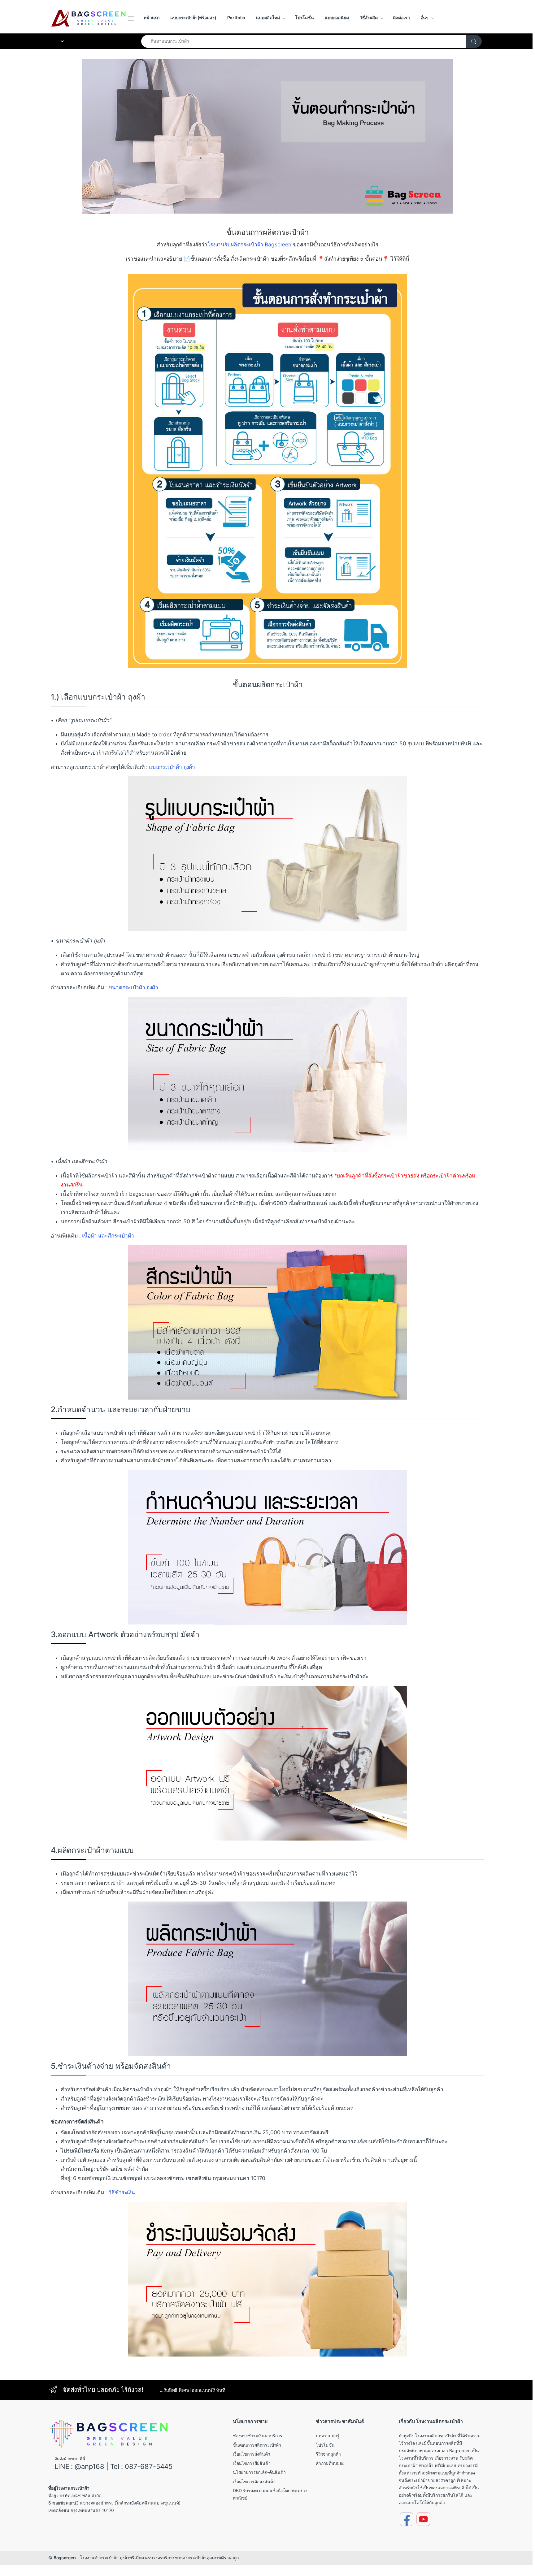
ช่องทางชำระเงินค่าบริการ (258, 2436)
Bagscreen (65, 2558)
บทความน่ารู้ (328, 2436)
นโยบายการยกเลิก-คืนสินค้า (259, 2472)
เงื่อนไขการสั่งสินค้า (252, 2454)
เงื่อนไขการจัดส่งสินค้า (254, 2481)
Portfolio (236, 17)
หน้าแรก (152, 17)
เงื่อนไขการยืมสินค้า (252, 2463)
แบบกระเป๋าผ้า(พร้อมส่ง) (193, 17)
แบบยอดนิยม (337, 17)
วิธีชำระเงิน (122, 2192)
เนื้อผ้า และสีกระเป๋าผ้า (108, 1236)
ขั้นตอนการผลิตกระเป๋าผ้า (257, 2445)
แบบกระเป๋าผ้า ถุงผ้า (172, 767)
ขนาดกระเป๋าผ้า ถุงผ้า (133, 987)
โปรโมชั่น (304, 17)
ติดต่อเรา (401, 17)
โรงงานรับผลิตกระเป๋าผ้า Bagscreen (249, 244)
